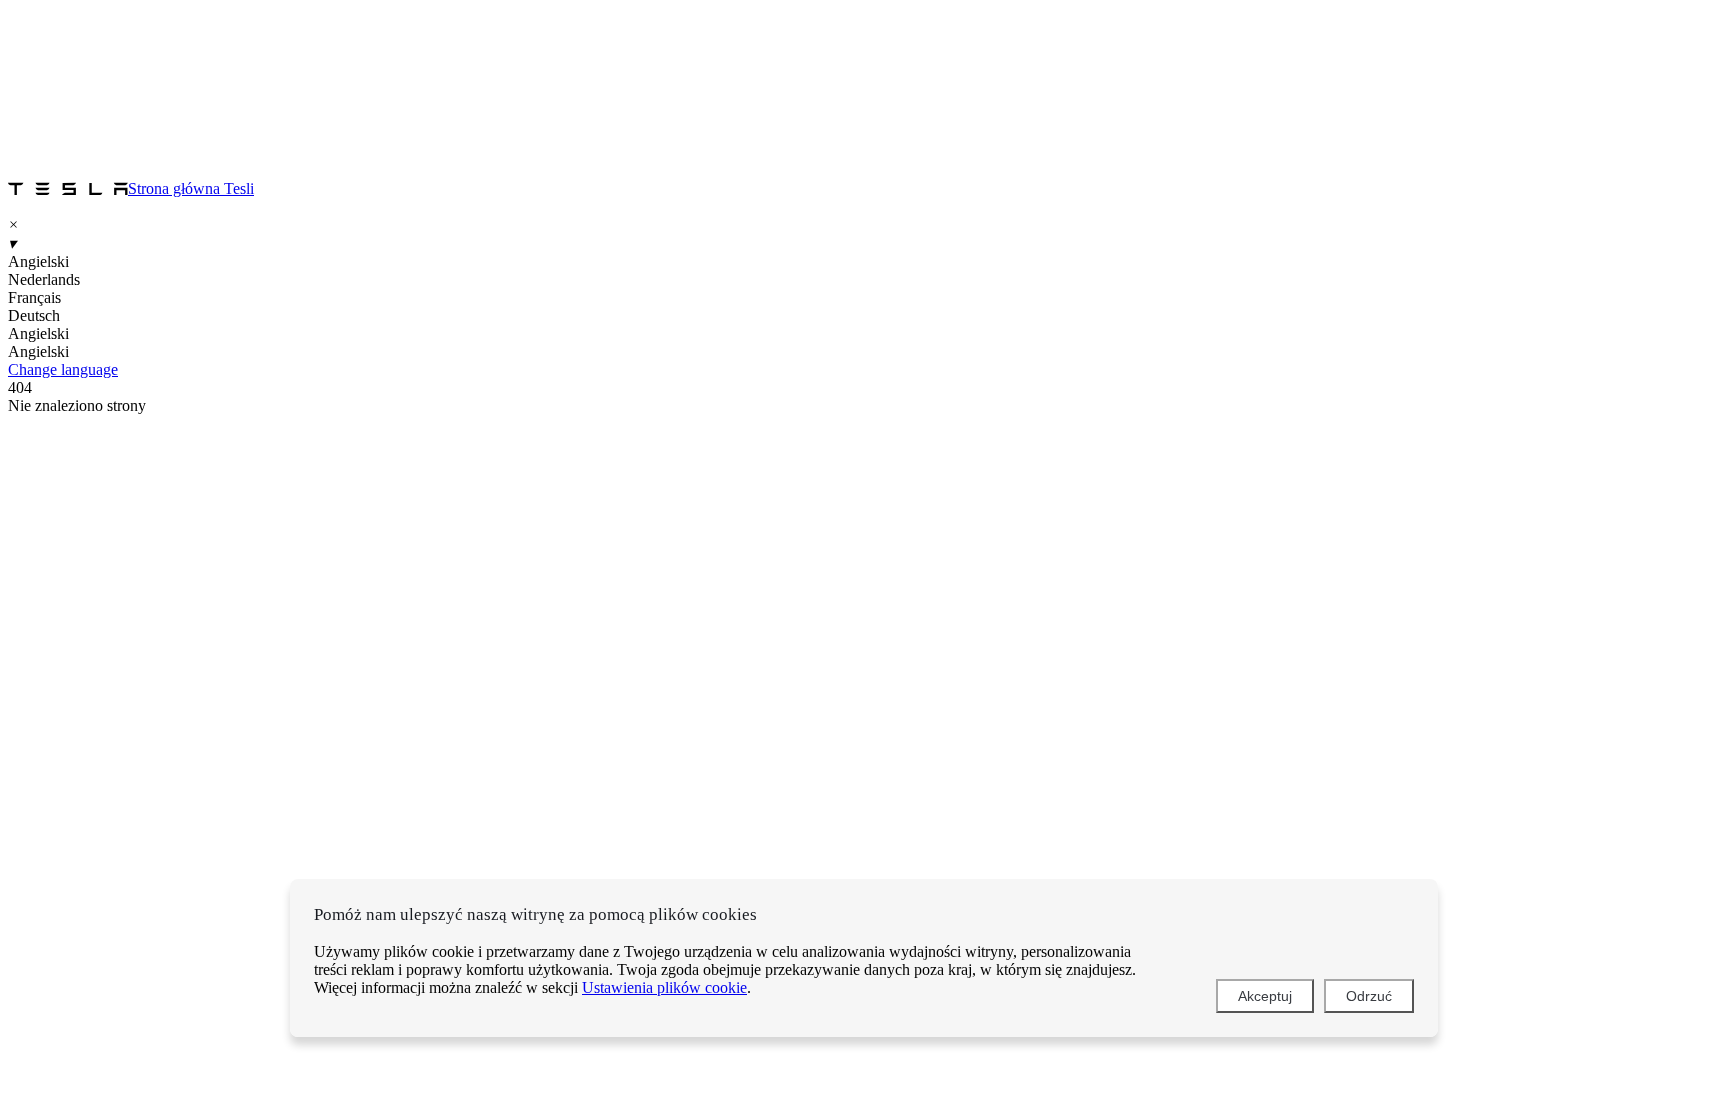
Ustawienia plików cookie (664, 987)
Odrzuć (1369, 996)
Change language (63, 369)
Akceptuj (1265, 996)
